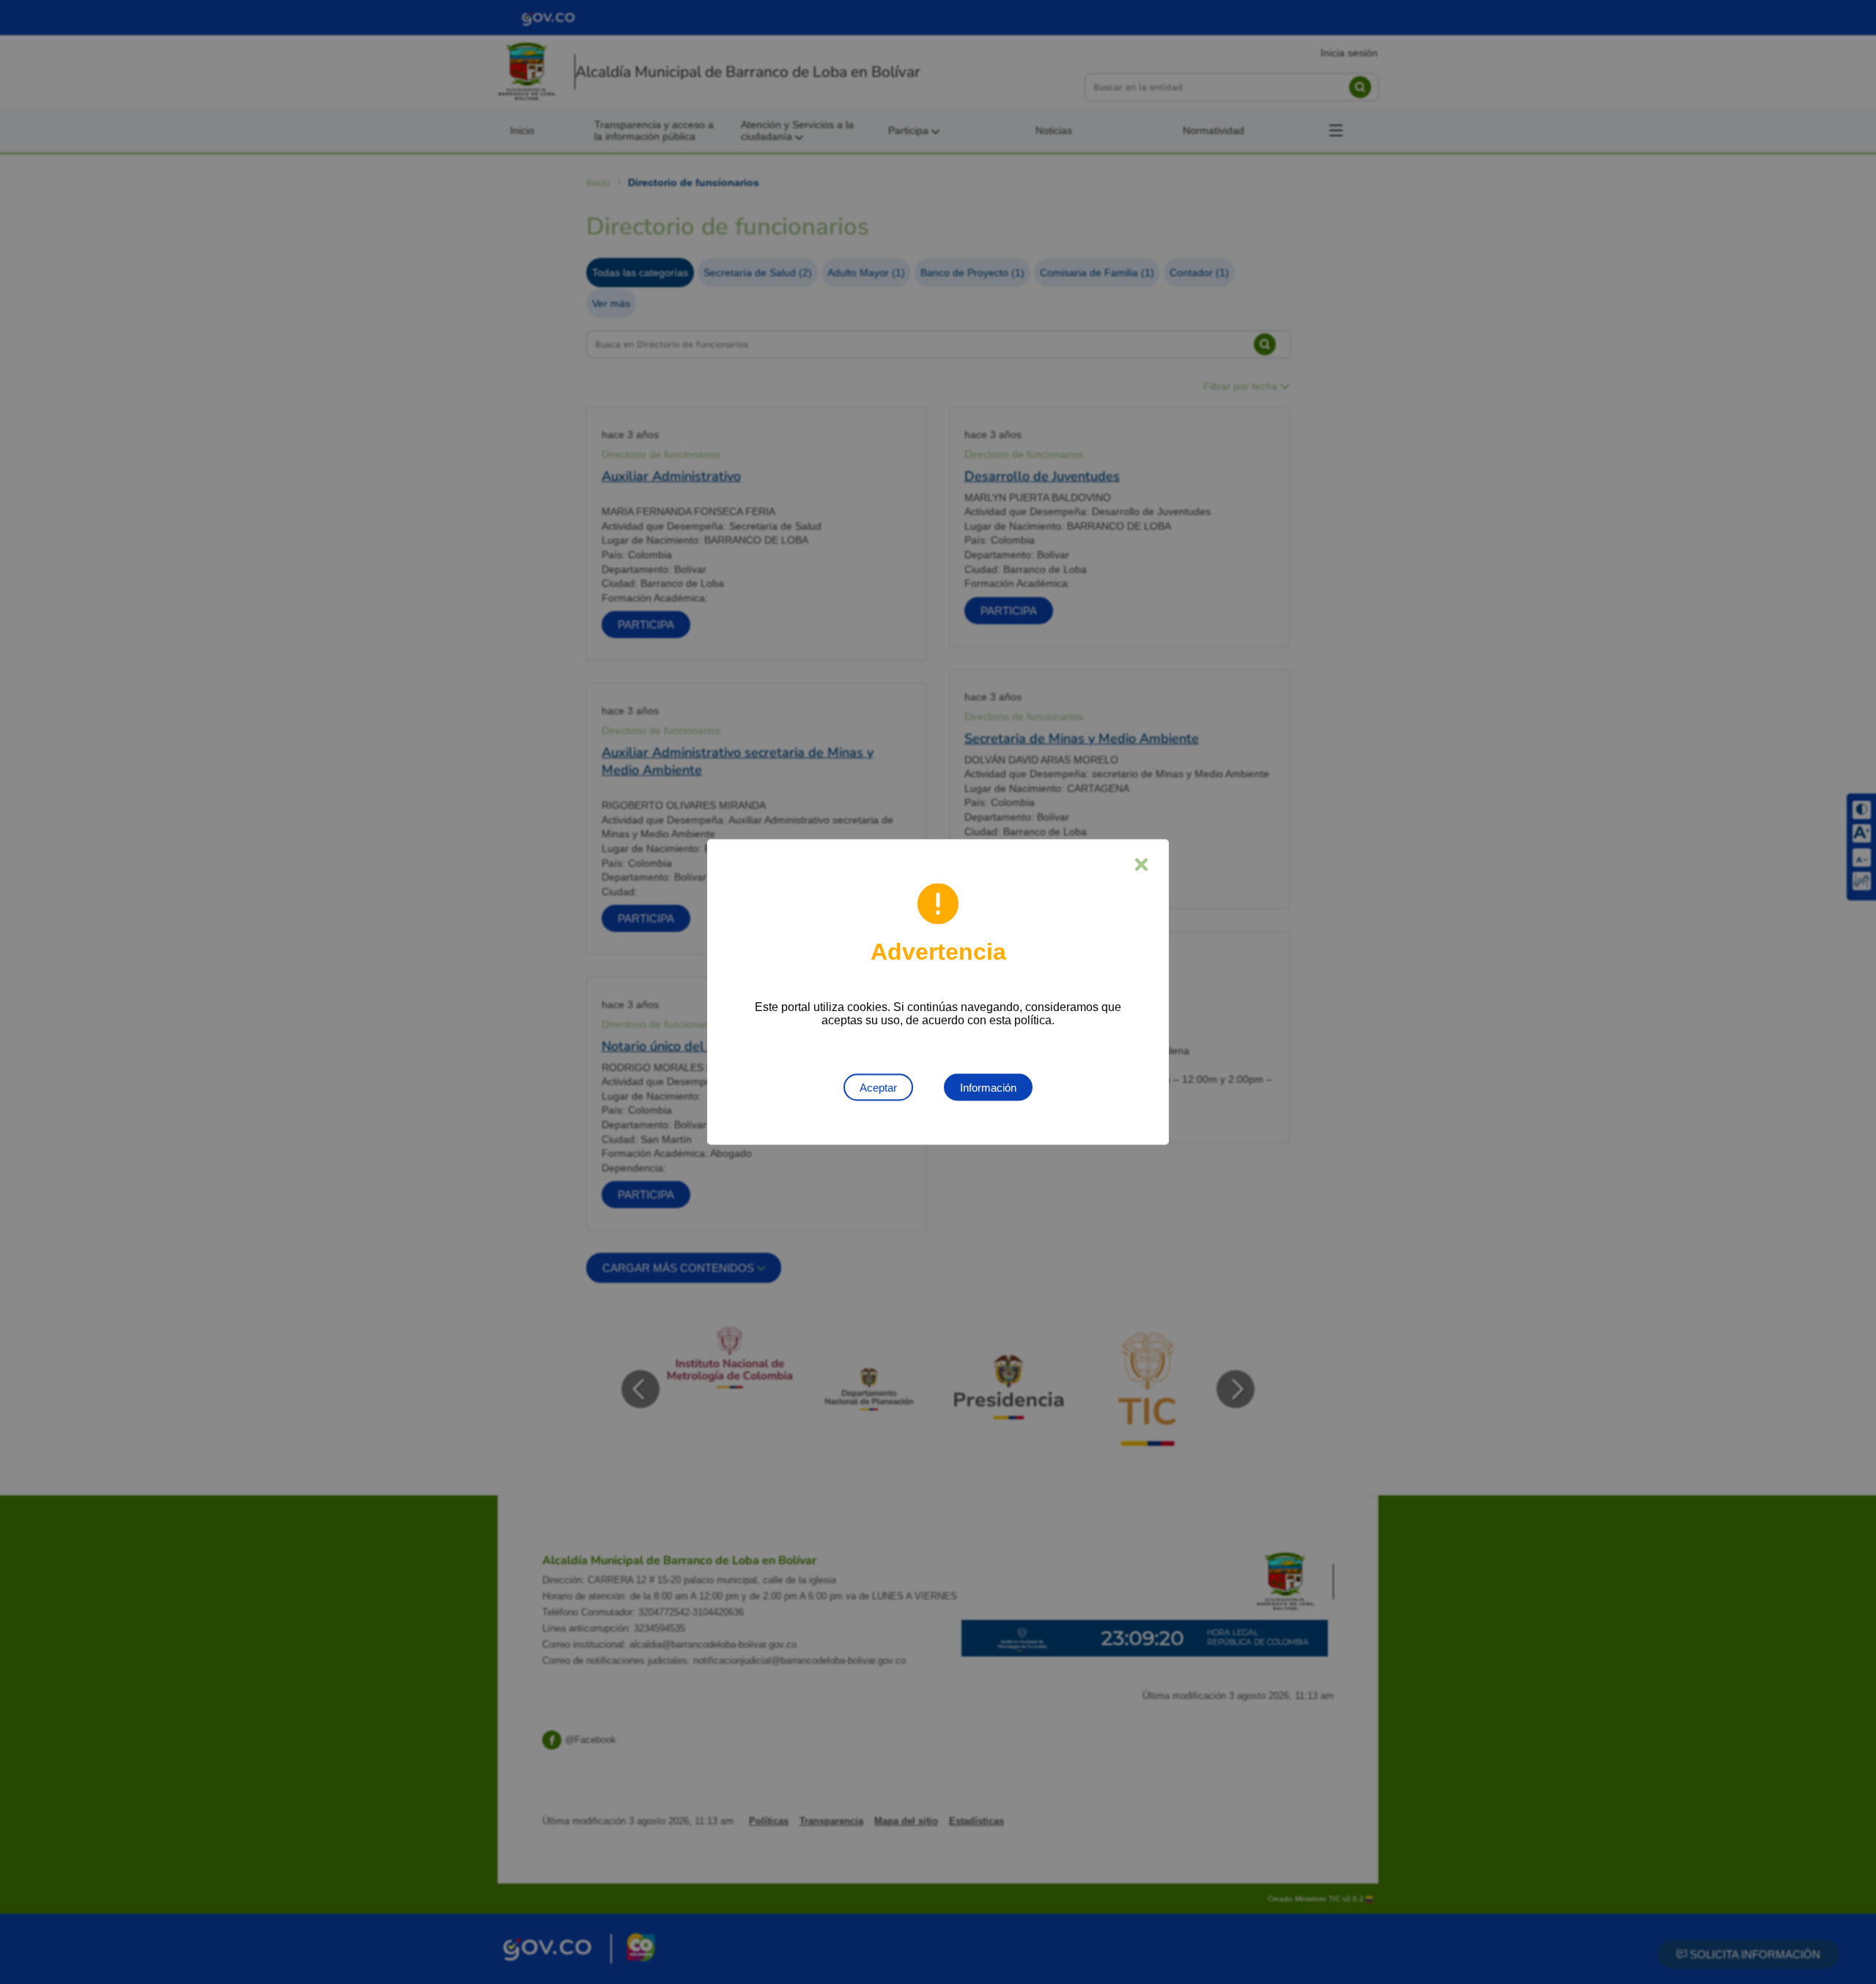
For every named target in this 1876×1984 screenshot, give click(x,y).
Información (988, 1088)
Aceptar (878, 1088)
